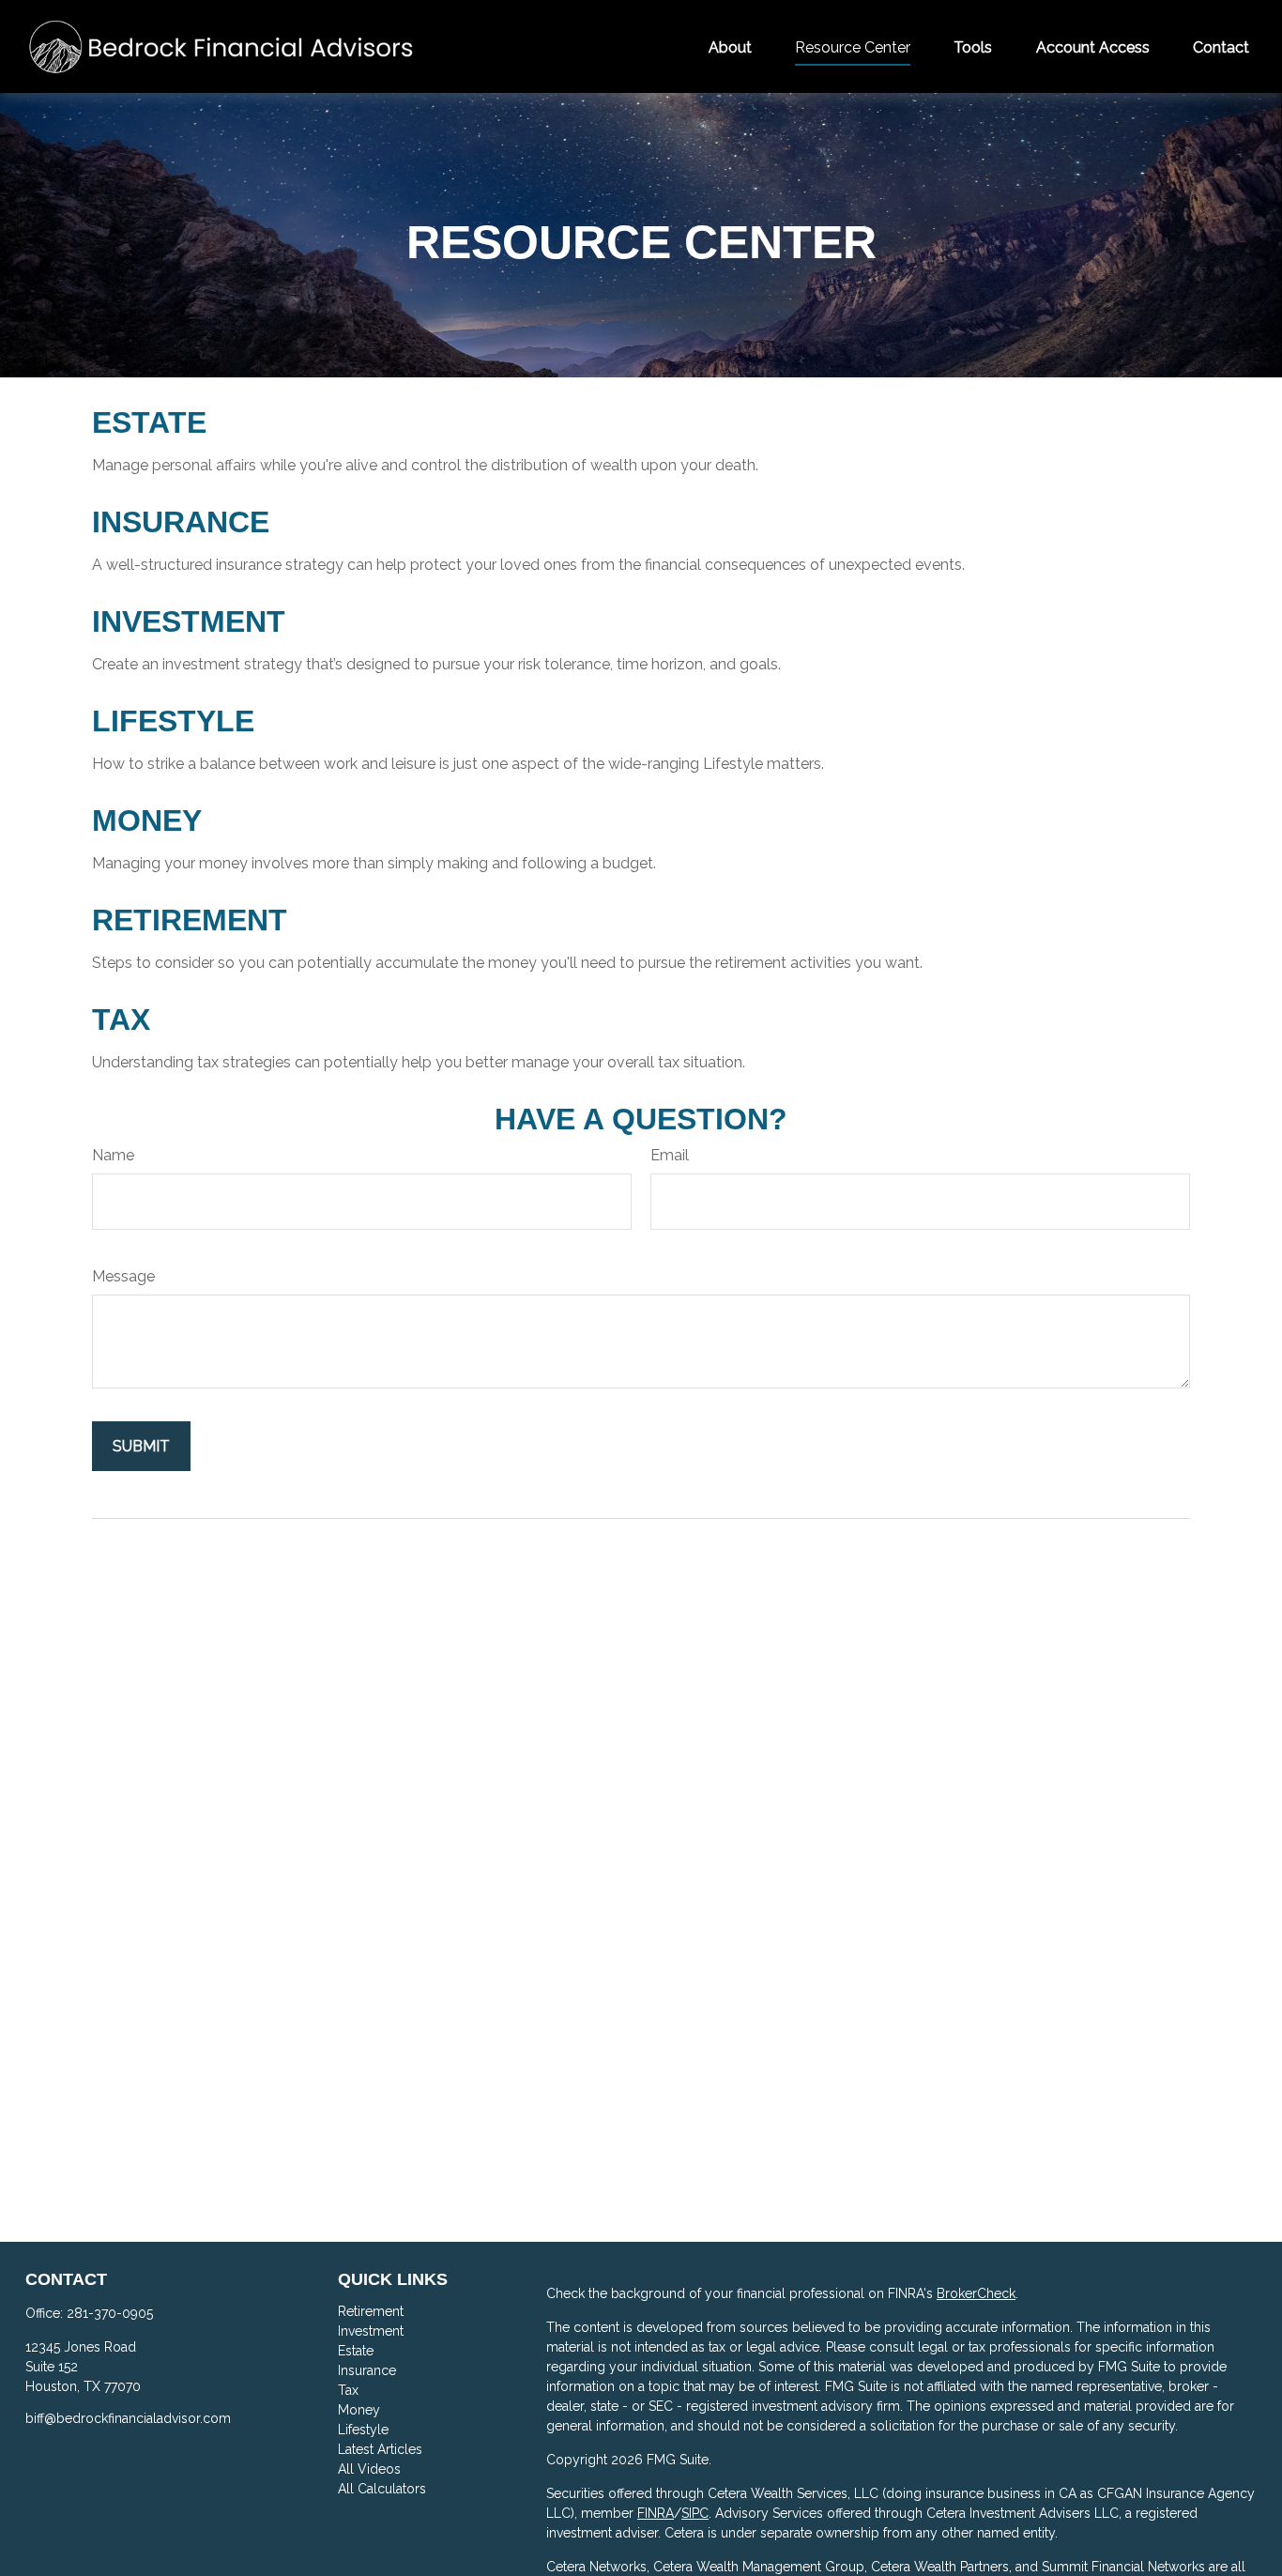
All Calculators (382, 2489)
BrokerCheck (976, 2293)
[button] (730, 46)
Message (123, 1276)
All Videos (369, 2469)
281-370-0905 (110, 2313)
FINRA (656, 2513)
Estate (149, 422)
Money (147, 820)
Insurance (181, 522)
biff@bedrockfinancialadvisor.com (128, 2418)
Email (670, 1155)
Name (113, 1155)
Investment (189, 621)
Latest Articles (380, 2449)
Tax (121, 1020)
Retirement (190, 920)
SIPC (695, 2513)
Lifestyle (173, 721)
